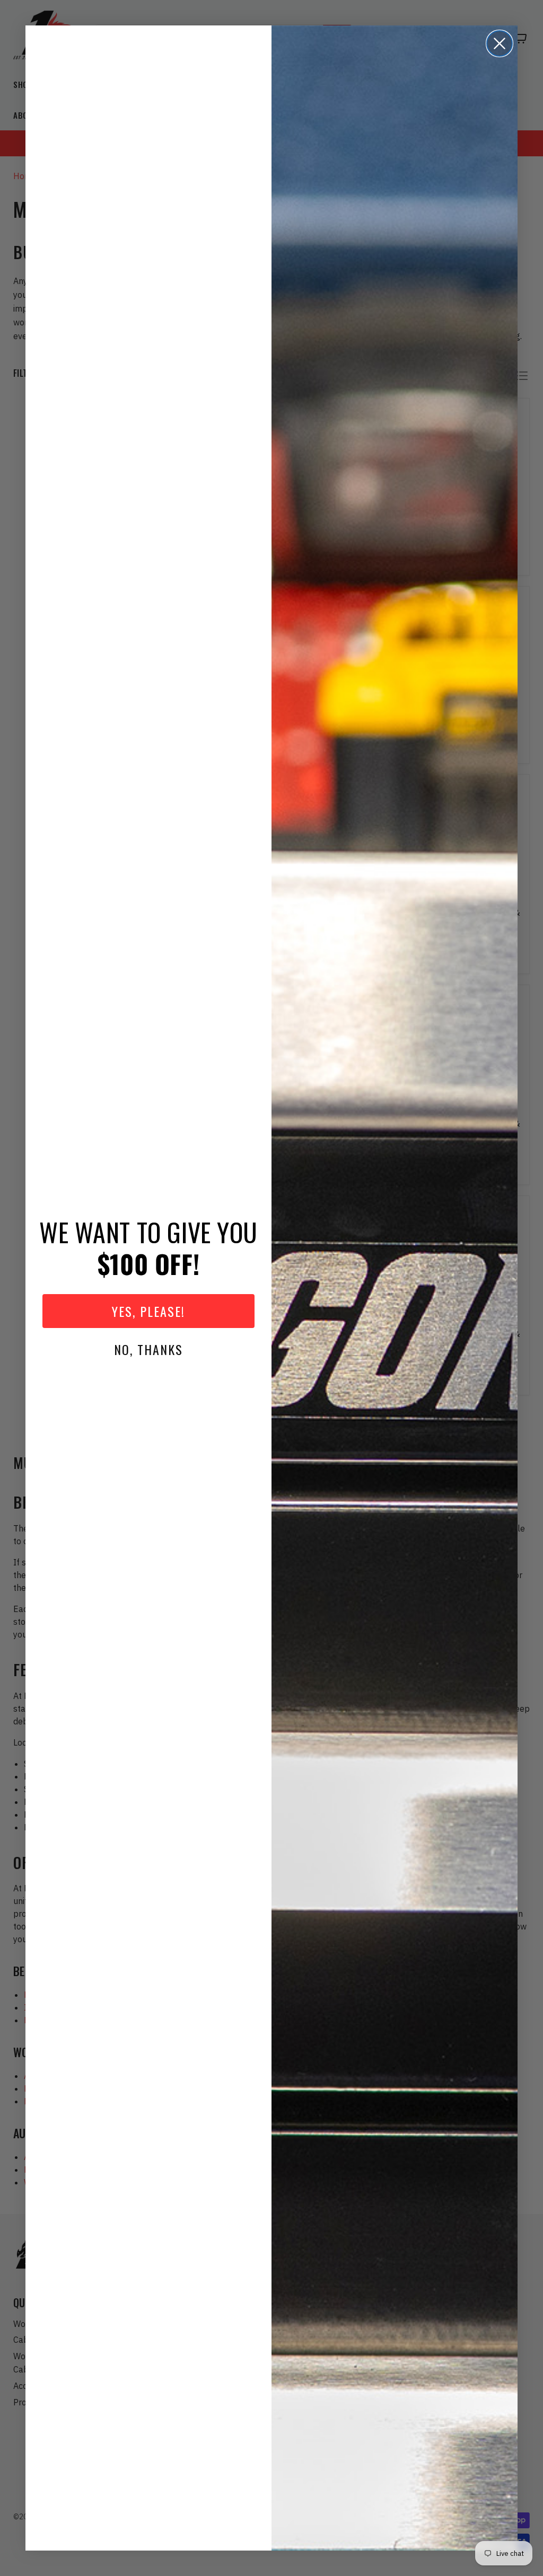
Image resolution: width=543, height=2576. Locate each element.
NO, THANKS (148, 1349)
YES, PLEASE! (148, 1311)
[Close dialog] (500, 43)
